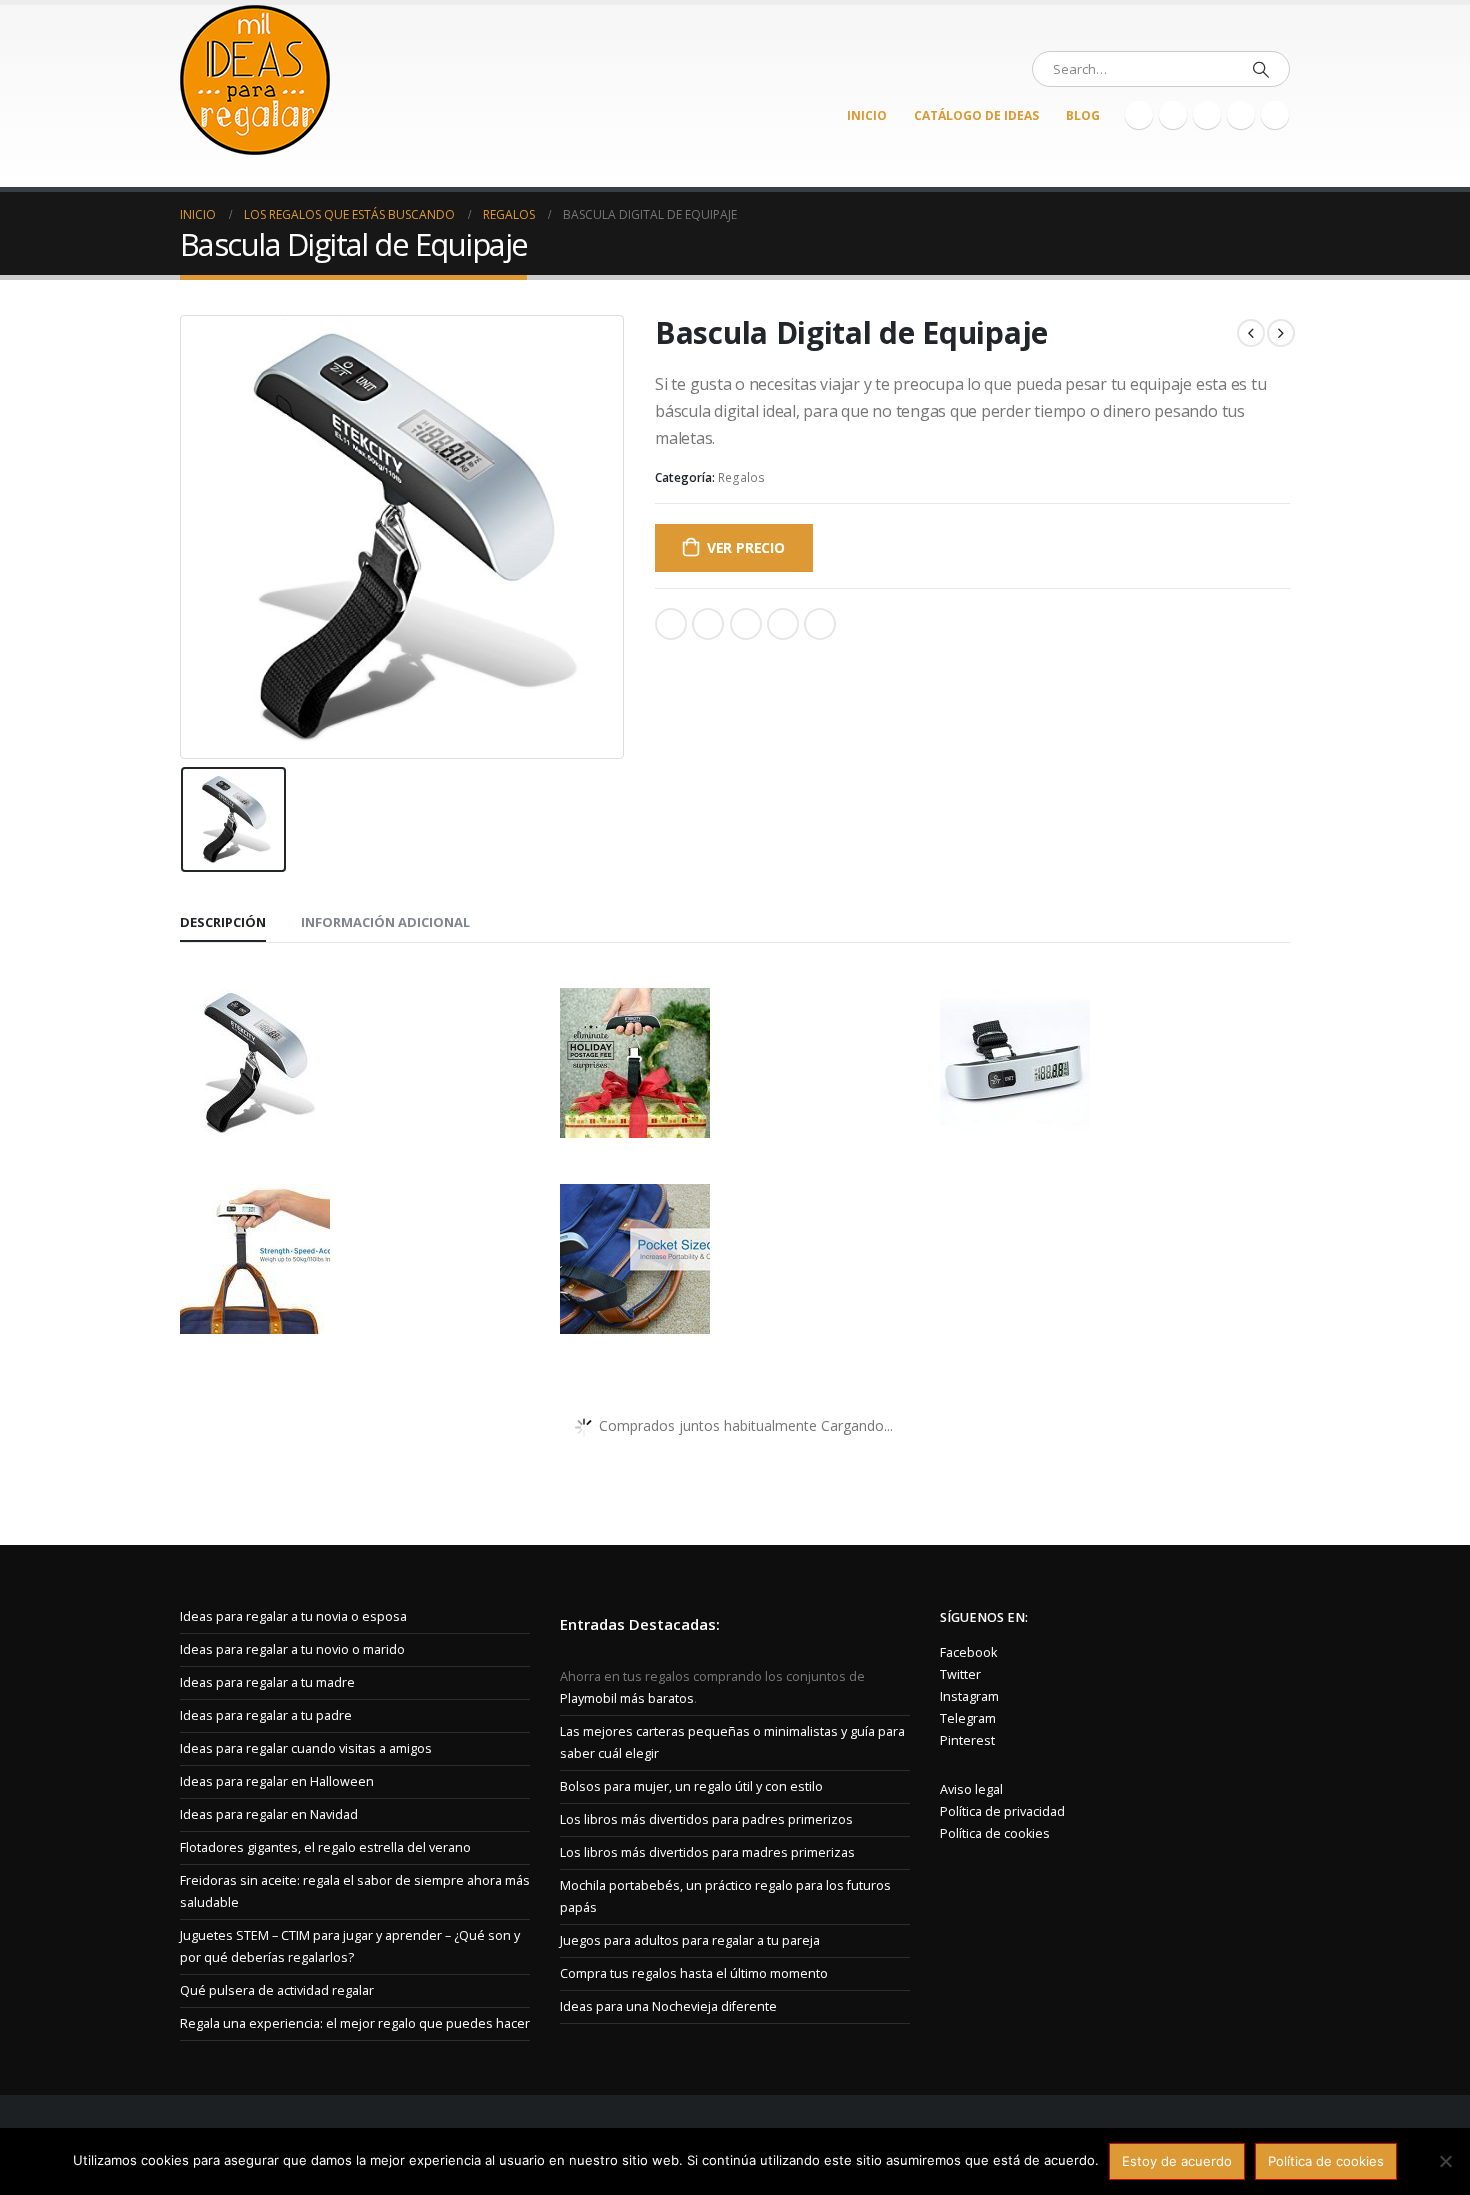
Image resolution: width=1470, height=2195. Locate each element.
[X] (1173, 115)
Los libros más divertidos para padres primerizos (706, 1819)
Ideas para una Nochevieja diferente (668, 2006)
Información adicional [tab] (385, 922)
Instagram (969, 1696)
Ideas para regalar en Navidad (269, 1814)
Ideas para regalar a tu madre (267, 1682)
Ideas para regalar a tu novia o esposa (293, 1616)
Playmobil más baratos (627, 1698)
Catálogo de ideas (976, 115)
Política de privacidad (1002, 1811)
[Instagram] (1241, 115)
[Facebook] (1139, 115)
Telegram (968, 1718)
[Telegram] (1275, 115)
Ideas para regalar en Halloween (277, 1781)
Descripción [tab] (223, 922)
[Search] (1261, 69)
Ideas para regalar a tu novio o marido (292, 1649)
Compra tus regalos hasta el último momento (694, 1973)
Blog (1083, 115)
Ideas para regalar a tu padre (266, 1715)
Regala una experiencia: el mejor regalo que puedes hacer (355, 2023)
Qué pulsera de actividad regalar (277, 1990)
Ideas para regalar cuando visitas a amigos (306, 1748)
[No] (1445, 2161)
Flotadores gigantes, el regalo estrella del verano (325, 1847)
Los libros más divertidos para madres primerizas (707, 1852)
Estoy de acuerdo (1177, 2161)
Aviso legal (971, 1789)
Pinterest (783, 624)
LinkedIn (746, 624)
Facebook (671, 624)
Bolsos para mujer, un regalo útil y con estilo (691, 1786)
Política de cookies (995, 1833)
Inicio (867, 115)
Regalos (741, 477)
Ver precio (746, 547)
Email (820, 624)
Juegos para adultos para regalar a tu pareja (690, 1940)
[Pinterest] (1207, 115)
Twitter (708, 624)
